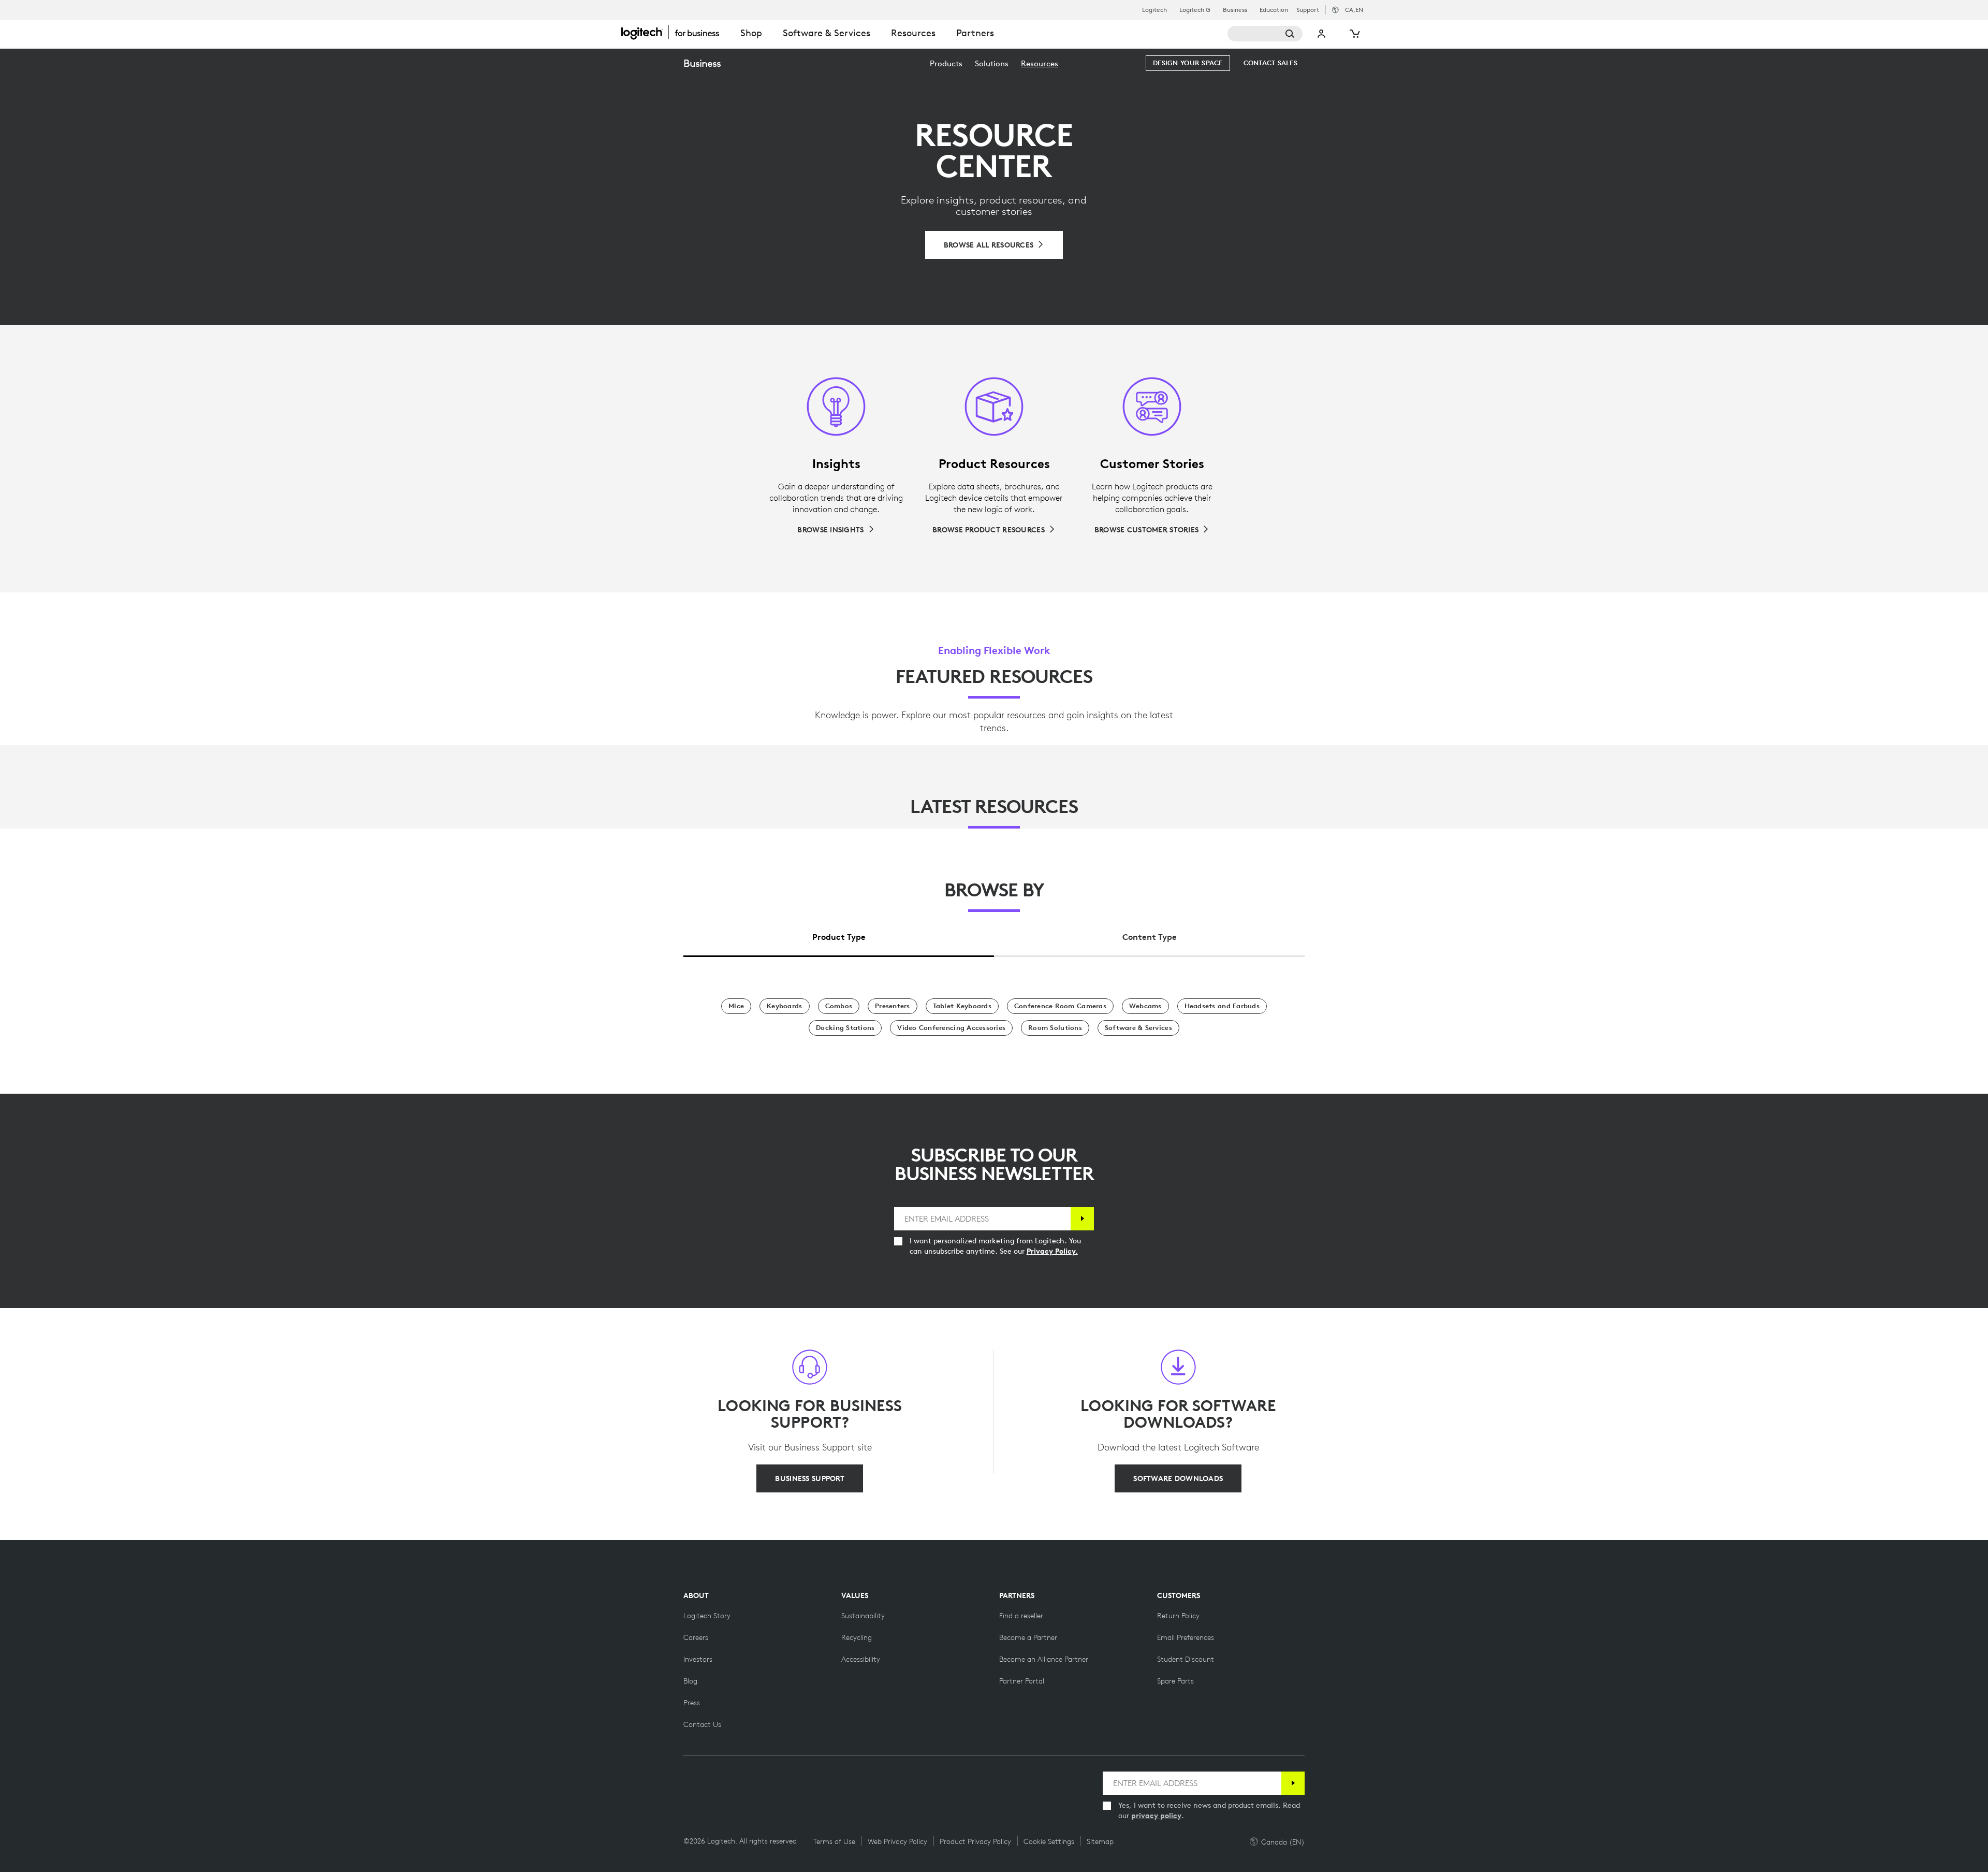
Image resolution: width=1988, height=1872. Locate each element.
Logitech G (1195, 10)
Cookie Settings (1049, 1841)
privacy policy (1156, 1816)
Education (1274, 10)
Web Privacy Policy (897, 1841)
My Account (1322, 34)
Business (1235, 10)
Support (1308, 10)
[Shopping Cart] (1354, 34)
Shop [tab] (751, 33)
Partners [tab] (975, 33)
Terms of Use (834, 1841)
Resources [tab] (913, 33)
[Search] (1265, 34)
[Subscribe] (1082, 1219)
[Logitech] (676, 32)
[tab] (839, 934)
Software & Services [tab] (827, 33)
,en (1354, 10)
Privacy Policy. (1052, 1251)
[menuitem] (946, 63)
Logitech (1154, 10)
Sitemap (1100, 1841)
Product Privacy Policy (975, 1841)
